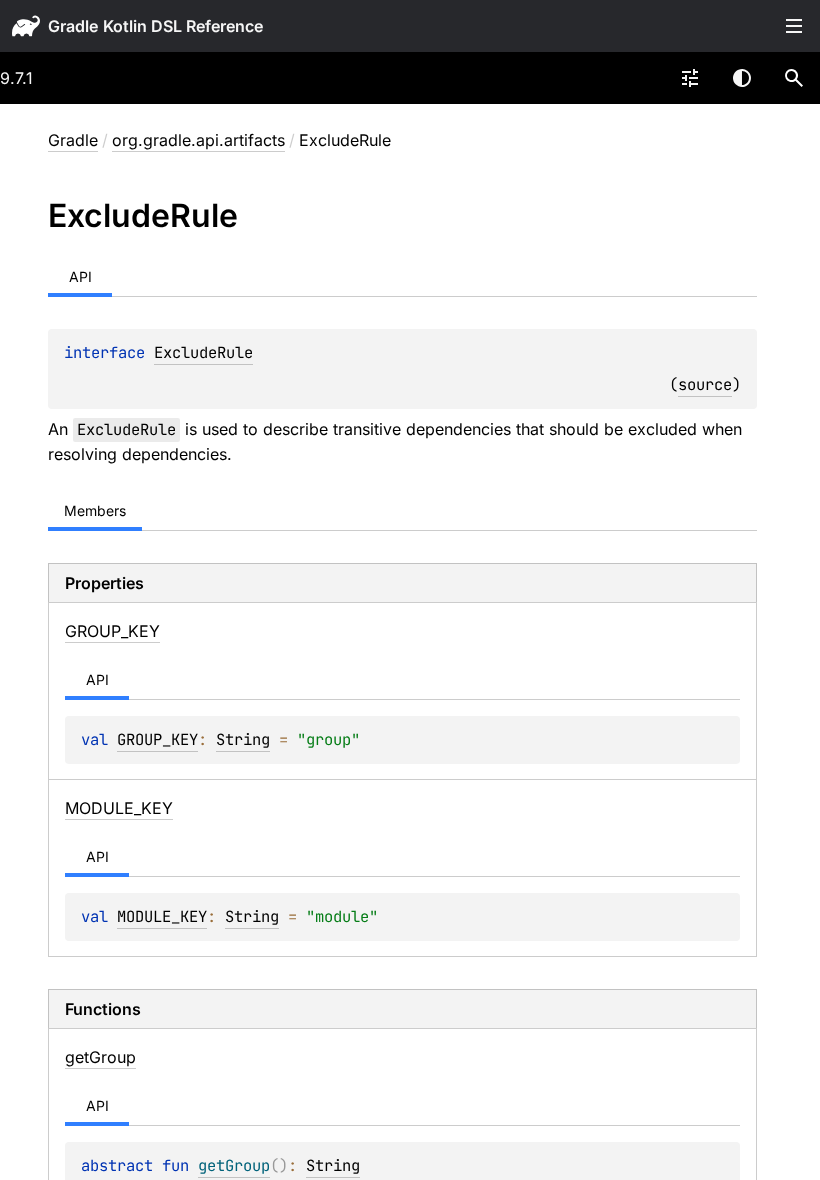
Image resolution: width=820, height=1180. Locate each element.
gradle (73, 26)
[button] (794, 78)
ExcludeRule (203, 352)
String (243, 739)
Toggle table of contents (794, 26)
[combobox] (690, 78)
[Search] (794, 78)
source (705, 384)
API (80, 276)
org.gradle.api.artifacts (198, 140)
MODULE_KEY (162, 916)
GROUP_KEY (157, 739)
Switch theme (742, 78)
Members (95, 510)
